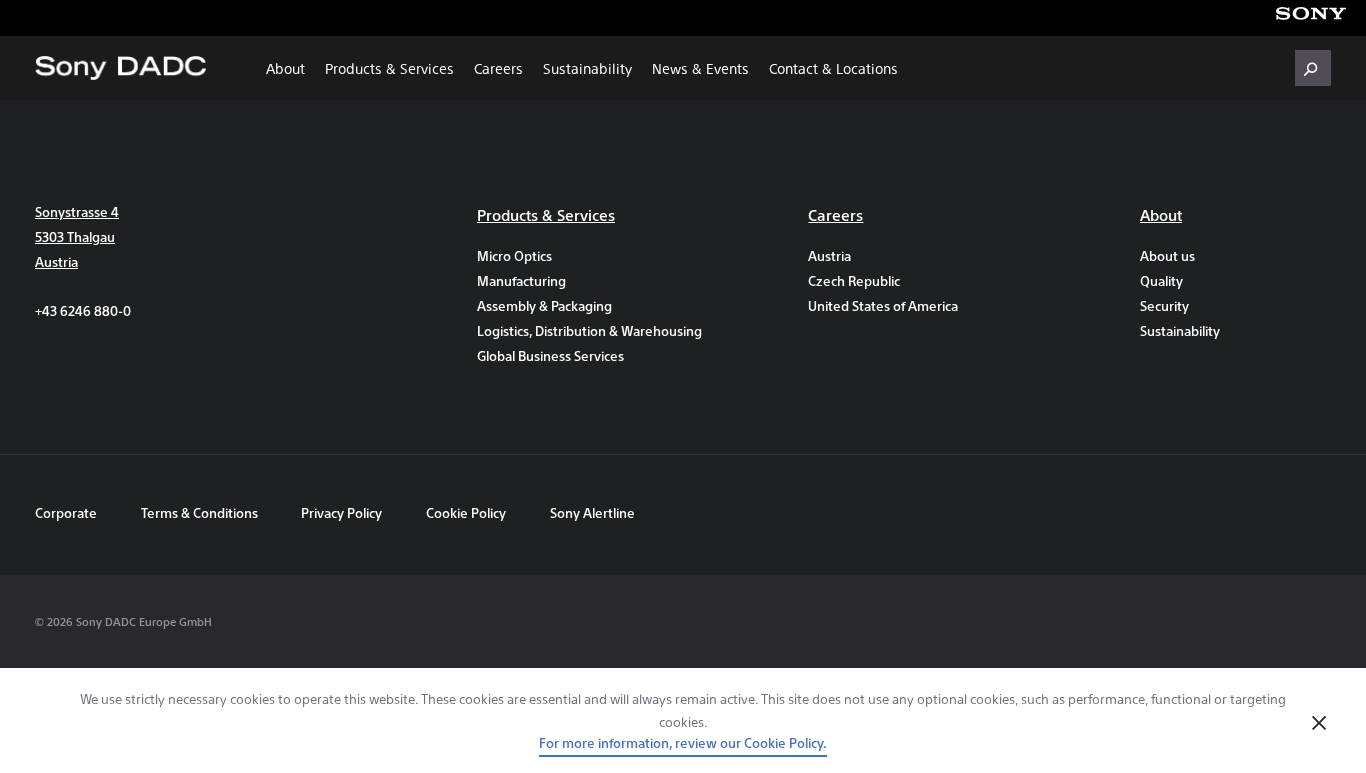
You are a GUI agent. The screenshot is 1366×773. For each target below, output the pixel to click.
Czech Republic (854, 280)
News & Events (700, 68)
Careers (498, 68)
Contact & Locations (833, 68)
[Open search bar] (1313, 68)
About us (1167, 255)
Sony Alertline (592, 512)
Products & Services (389, 68)
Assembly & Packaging (544, 305)
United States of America (883, 305)
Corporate (66, 512)
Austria (829, 255)
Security (1164, 305)
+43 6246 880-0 (83, 310)
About (285, 68)
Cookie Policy (466, 512)
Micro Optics (514, 255)
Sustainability (587, 68)
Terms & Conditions (201, 512)
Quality (1161, 280)
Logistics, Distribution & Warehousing (572, 330)
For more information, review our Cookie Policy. (683, 742)
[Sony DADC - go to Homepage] (120, 68)
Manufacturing (521, 280)
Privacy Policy (341, 512)
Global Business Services (550, 355)
